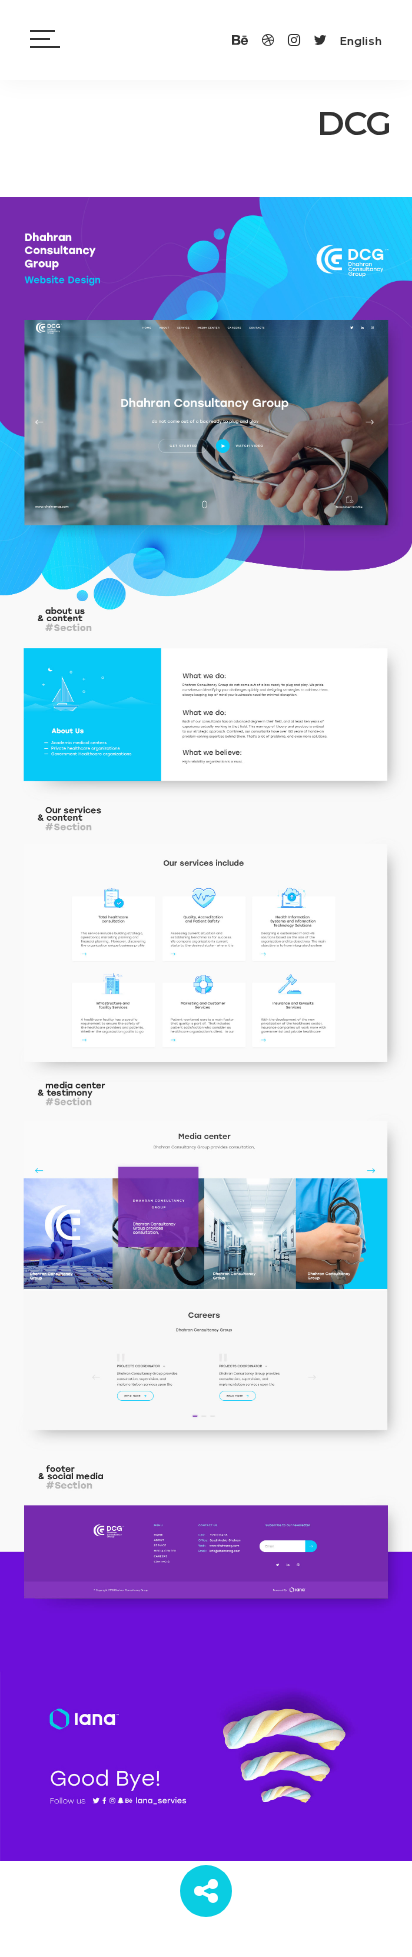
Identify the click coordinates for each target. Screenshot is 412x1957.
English (361, 41)
